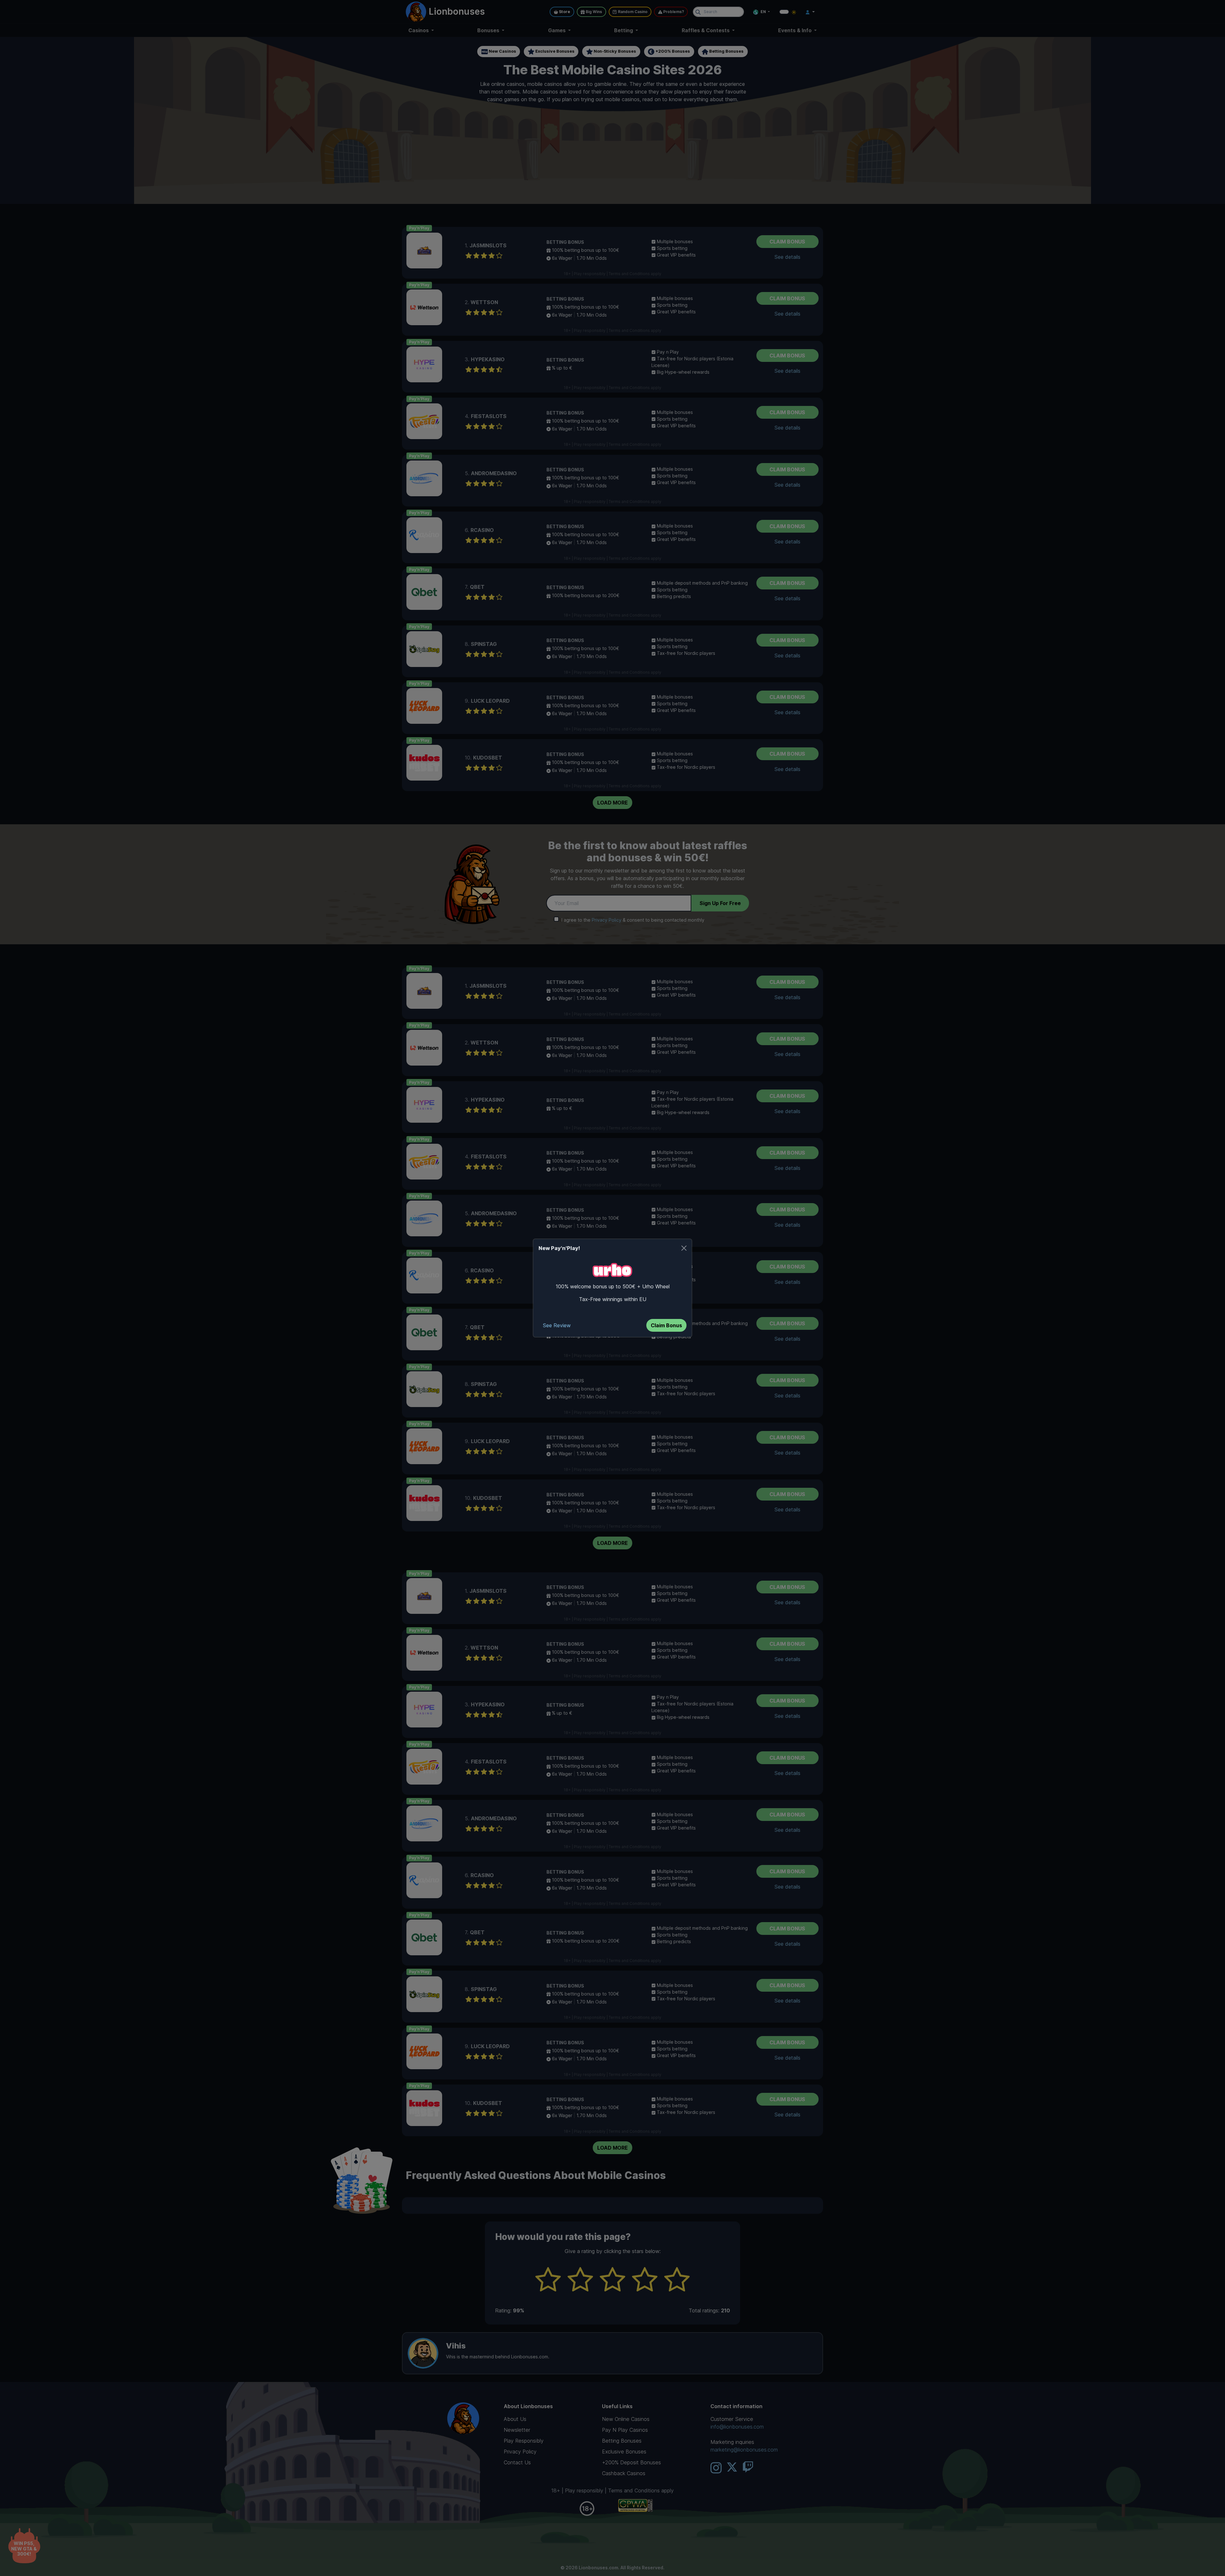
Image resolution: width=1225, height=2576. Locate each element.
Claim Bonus (666, 1325)
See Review (557, 1325)
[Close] (684, 1248)
